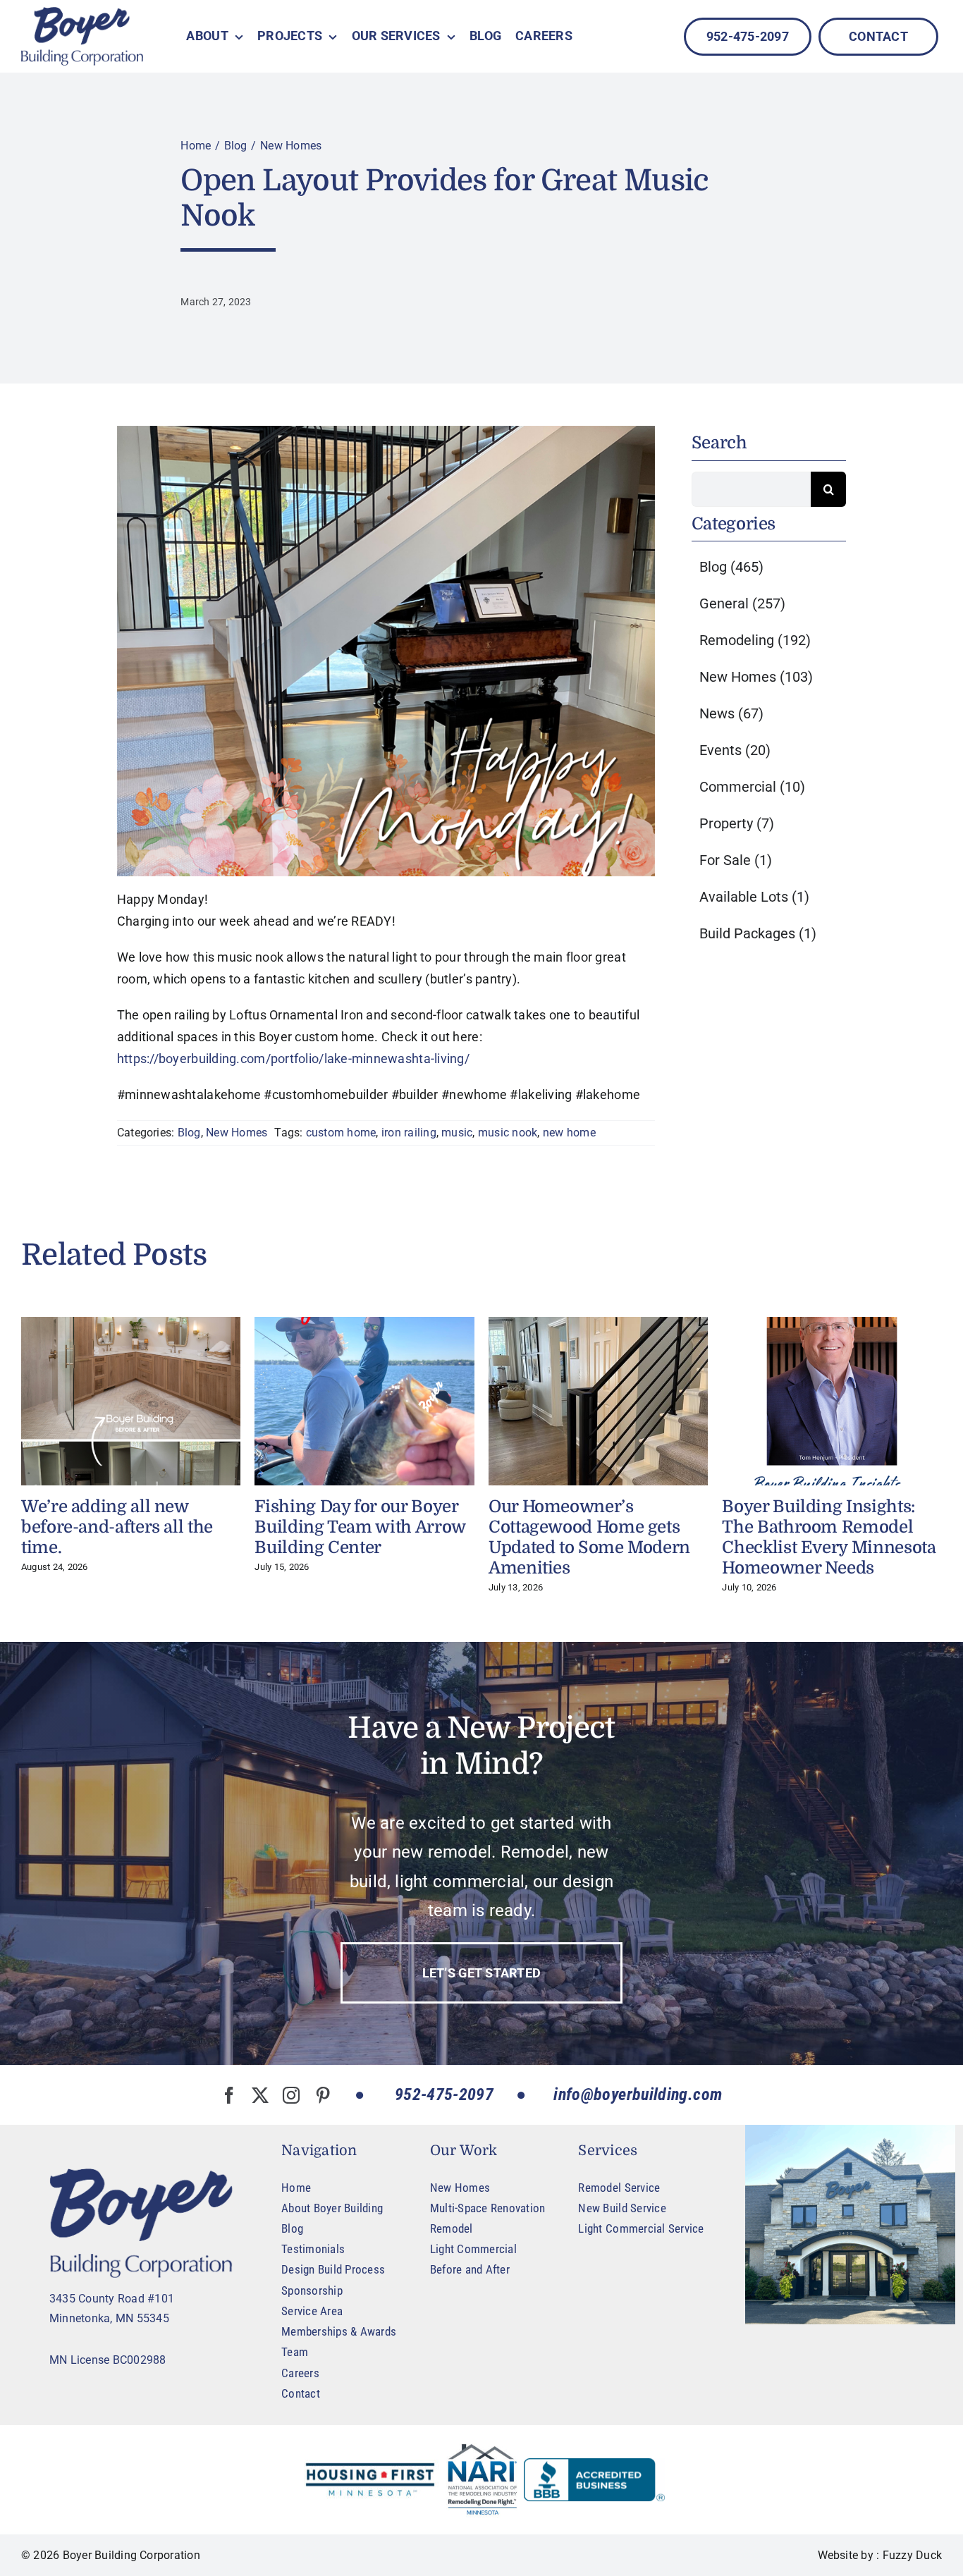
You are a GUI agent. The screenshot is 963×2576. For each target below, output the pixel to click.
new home (569, 1133)
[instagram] (291, 2095)
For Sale (736, 860)
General (742, 603)
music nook (508, 1133)
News (731, 713)
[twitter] (260, 2095)
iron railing (409, 1133)
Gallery (131, 1402)
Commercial (752, 787)
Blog (189, 1133)
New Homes (237, 1133)
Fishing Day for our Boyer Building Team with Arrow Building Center (360, 1527)
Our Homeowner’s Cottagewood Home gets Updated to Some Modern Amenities (589, 1537)
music (457, 1133)
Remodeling (755, 640)
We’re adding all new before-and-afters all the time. (117, 1527)
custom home (341, 1133)
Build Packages (758, 933)
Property (737, 823)
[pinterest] (323, 2095)
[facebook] (229, 2095)
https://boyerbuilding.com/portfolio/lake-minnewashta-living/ (293, 1059)
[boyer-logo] (82, 36)
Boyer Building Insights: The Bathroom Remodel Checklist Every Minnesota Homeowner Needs (829, 1537)
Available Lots (754, 897)
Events (735, 750)
